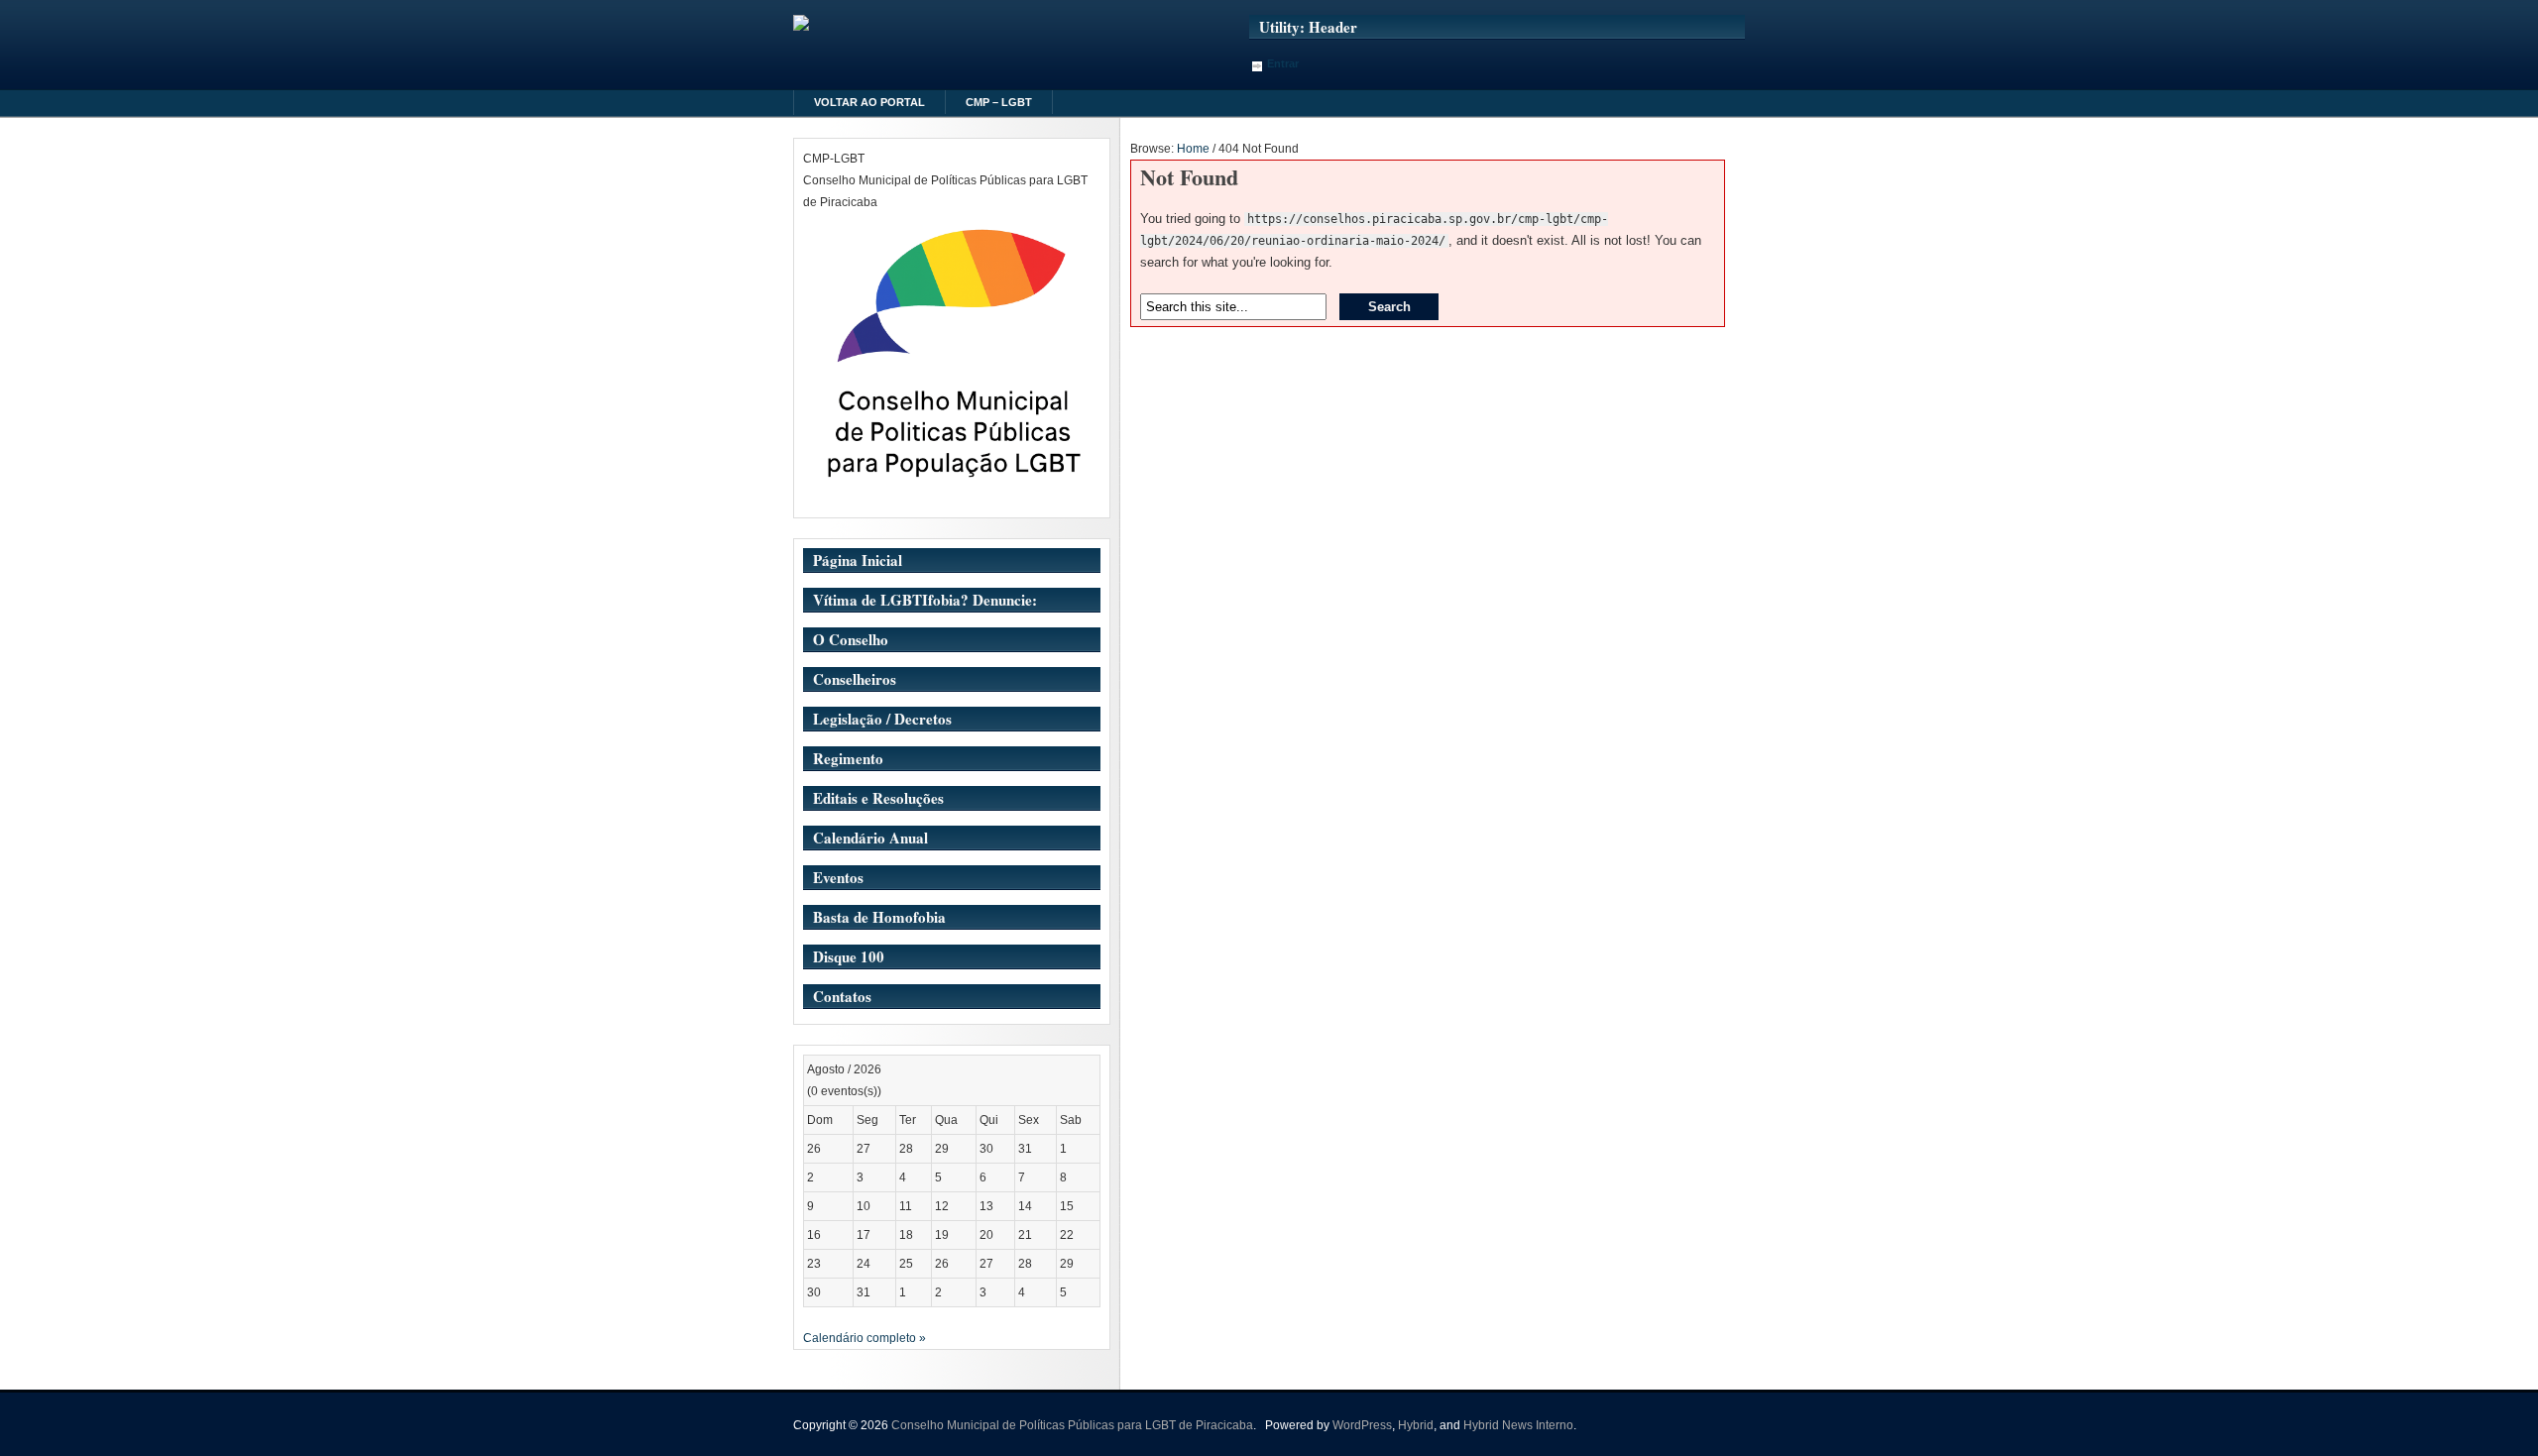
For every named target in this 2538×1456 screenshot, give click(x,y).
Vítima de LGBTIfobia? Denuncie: (925, 600)
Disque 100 (849, 956)
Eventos (838, 877)
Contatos (842, 996)
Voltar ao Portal (869, 102)
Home (1193, 149)
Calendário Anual (870, 838)
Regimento (848, 758)
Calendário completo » (865, 1338)
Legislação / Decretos (882, 719)
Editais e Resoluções (878, 798)
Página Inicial (858, 560)
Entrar (1283, 63)
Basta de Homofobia (879, 917)
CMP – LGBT (999, 102)
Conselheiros (855, 679)
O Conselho (851, 639)
